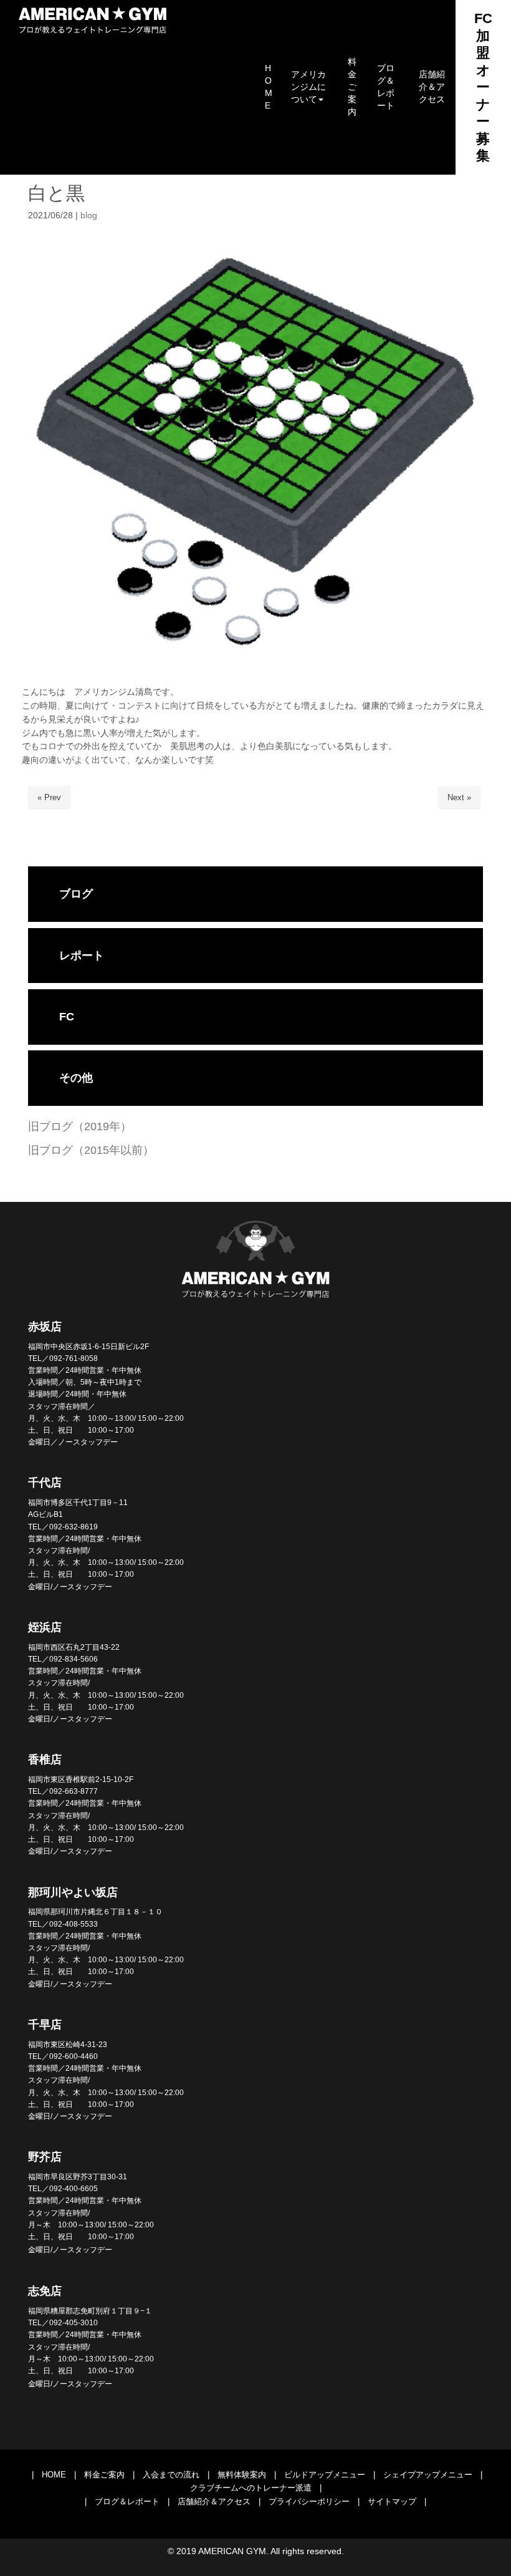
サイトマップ (392, 2501)
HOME (54, 2475)
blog (89, 215)
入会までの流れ (171, 2475)
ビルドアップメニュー (325, 2475)
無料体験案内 (242, 2475)
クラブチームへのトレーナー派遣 (251, 2488)
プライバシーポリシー (309, 2501)
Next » (459, 797)
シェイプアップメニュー (428, 2475)
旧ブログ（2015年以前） (91, 1150)
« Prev (49, 797)
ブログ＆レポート (127, 2501)
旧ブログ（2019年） (80, 1126)
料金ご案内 (104, 2475)
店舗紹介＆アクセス (214, 2501)
